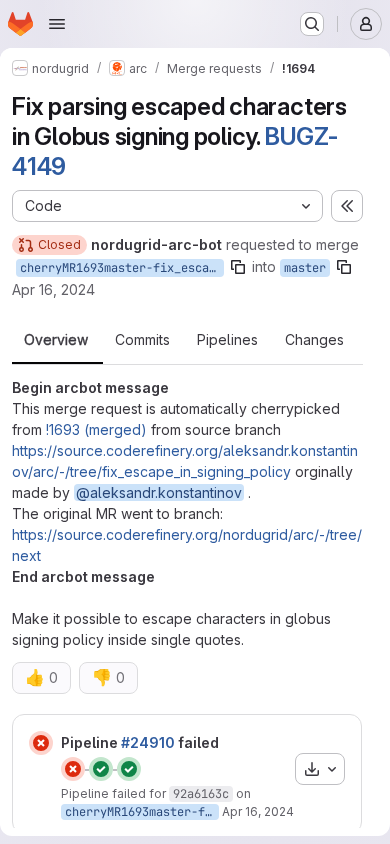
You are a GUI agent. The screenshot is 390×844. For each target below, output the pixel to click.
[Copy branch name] (238, 267)
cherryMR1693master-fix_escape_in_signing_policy (122, 268)
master (305, 268)
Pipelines (227, 340)
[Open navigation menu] (57, 24)
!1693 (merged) (96, 429)
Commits (142, 340)
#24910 (148, 742)
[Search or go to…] (312, 24)
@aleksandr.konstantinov (159, 492)
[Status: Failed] (41, 743)
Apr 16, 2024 (53, 289)
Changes (314, 340)
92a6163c (201, 794)
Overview (56, 340)
